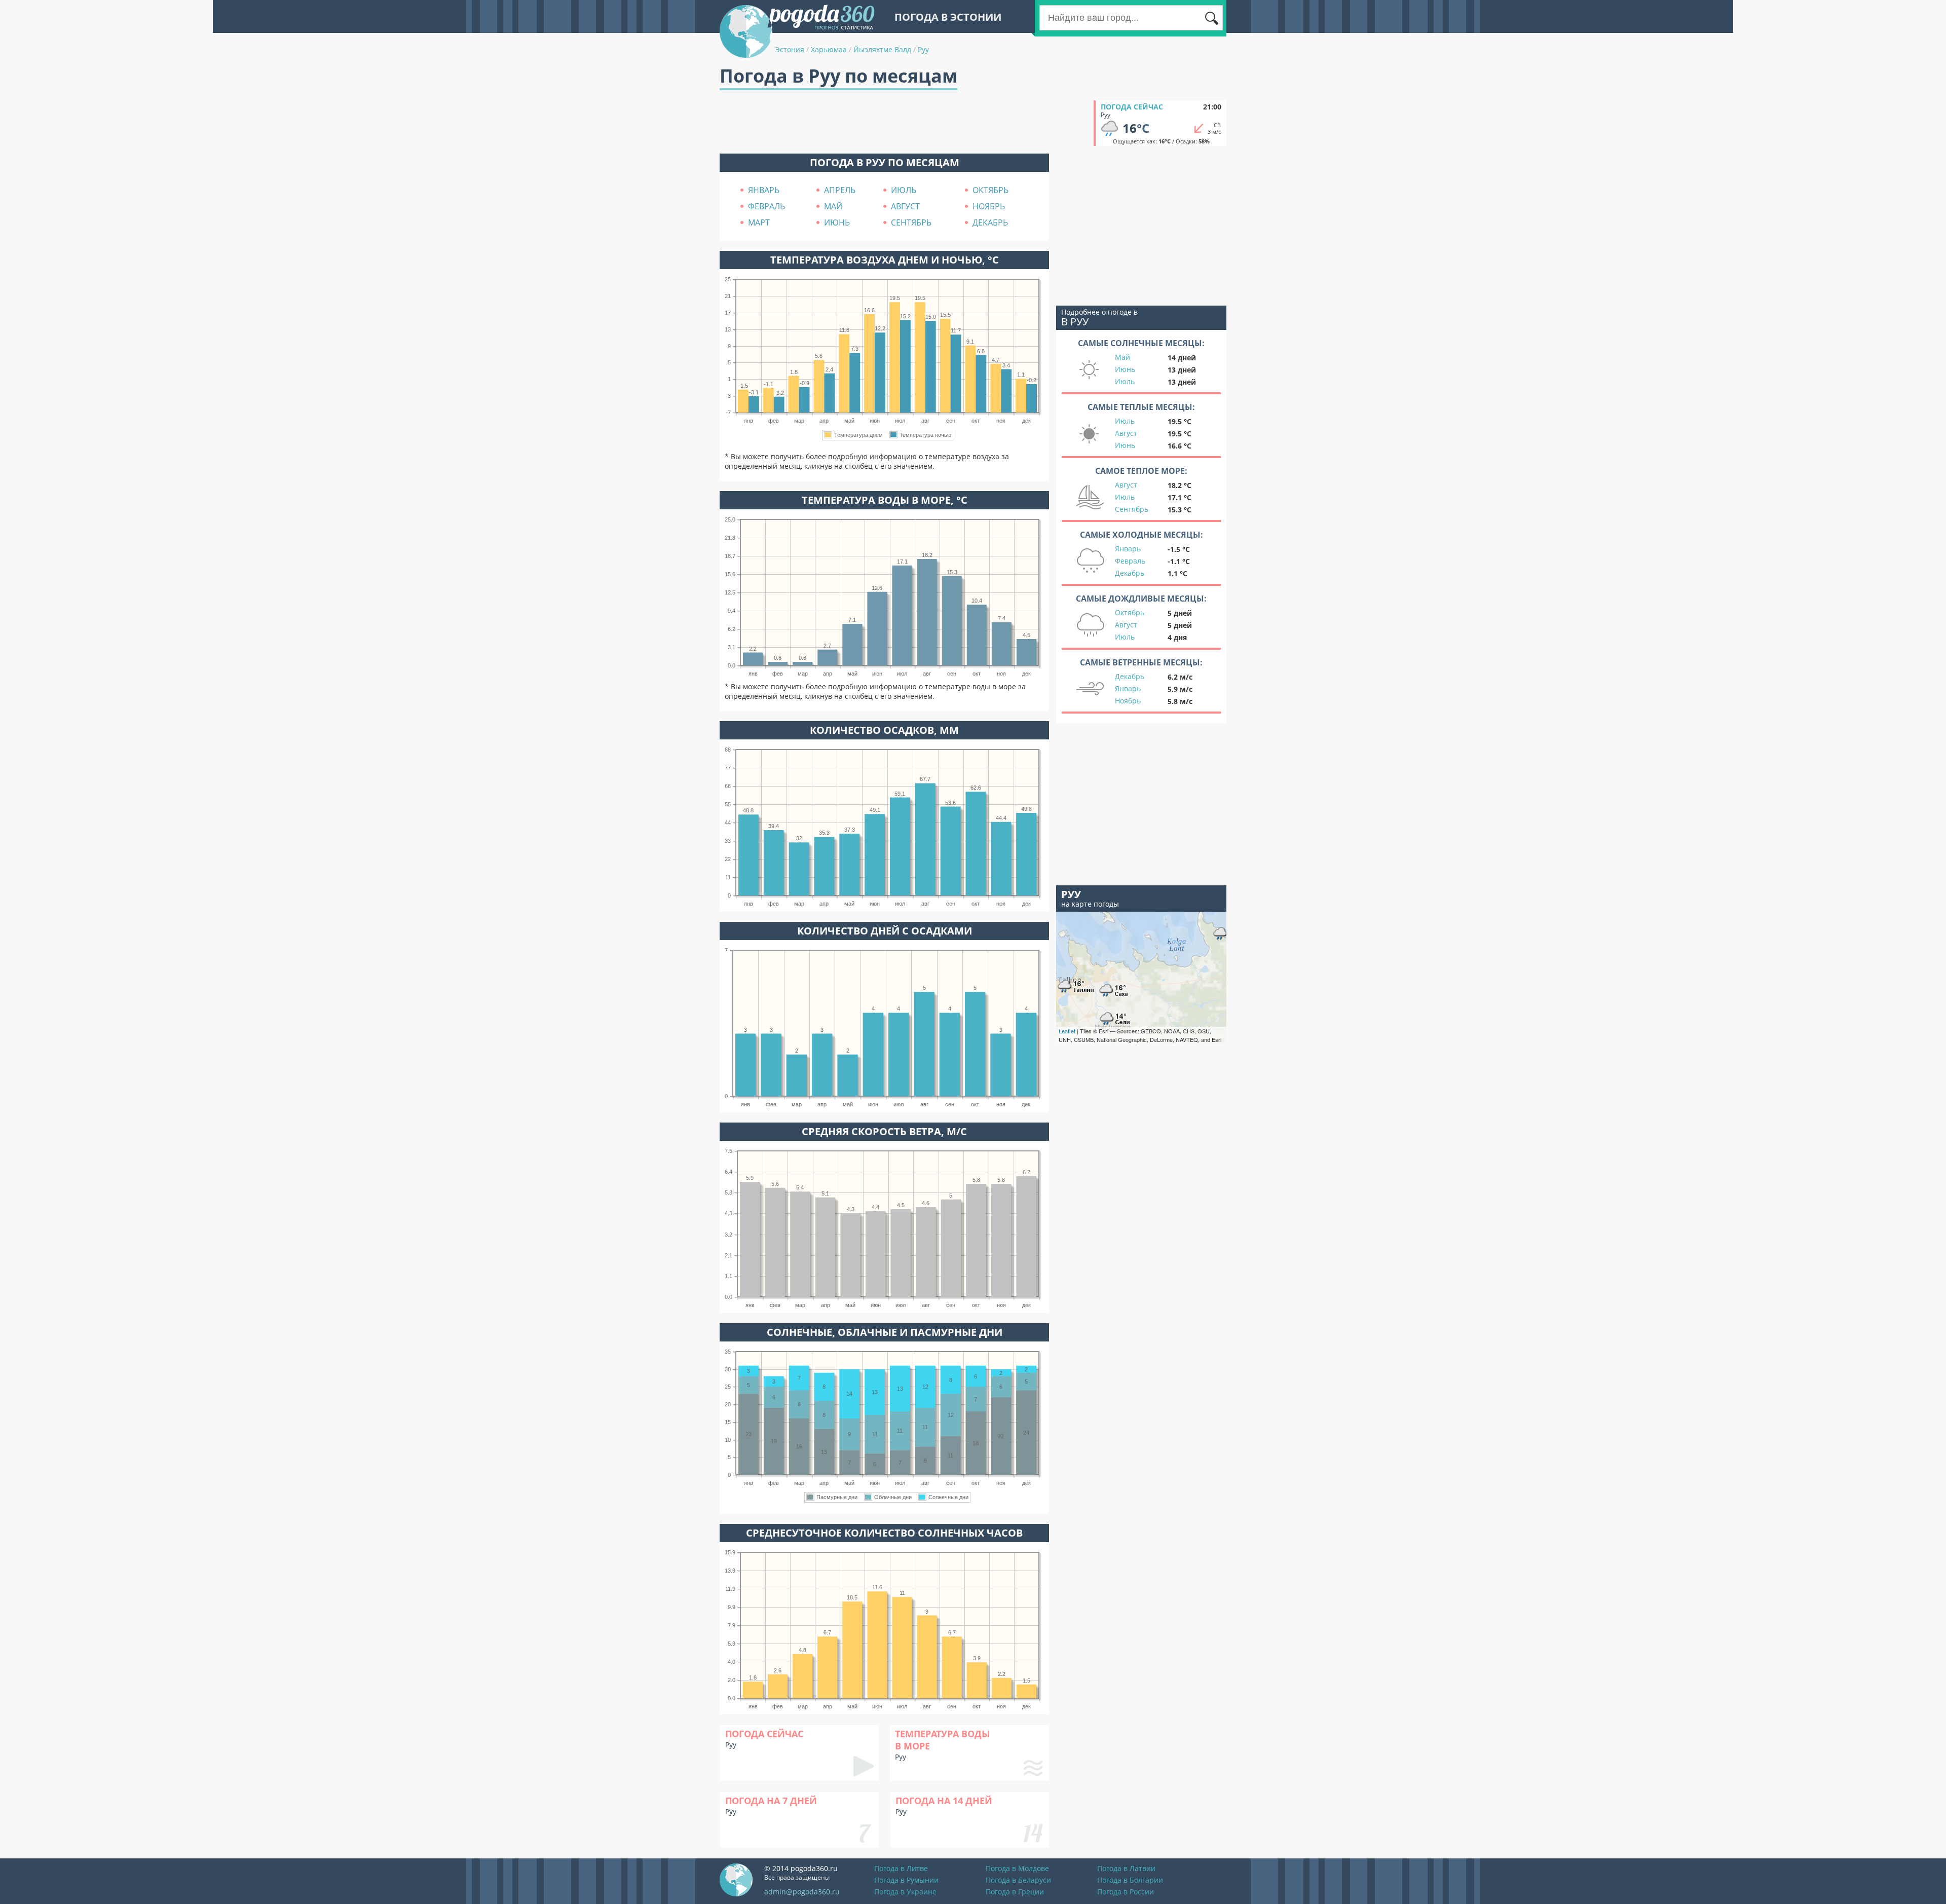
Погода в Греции (1015, 1892)
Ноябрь (1128, 701)
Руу (923, 49)
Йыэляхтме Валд (882, 49)
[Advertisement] (904, 123)
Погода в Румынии (906, 1880)
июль (904, 190)
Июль (1125, 381)
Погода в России (1126, 1892)
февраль (766, 206)
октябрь (990, 190)
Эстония (790, 49)
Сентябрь (1132, 509)
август (905, 206)
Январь (1128, 549)
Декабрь (1130, 573)
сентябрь (911, 222)
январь (764, 190)
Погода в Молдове (1017, 1868)
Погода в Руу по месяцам (885, 162)
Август (1126, 433)
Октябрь (1130, 612)
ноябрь (989, 206)
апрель (840, 190)
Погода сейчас (1132, 107)
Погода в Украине (905, 1892)
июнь (837, 222)
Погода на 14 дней (944, 1801)
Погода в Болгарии (1130, 1880)
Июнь (1125, 369)
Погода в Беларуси (1018, 1880)
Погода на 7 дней (771, 1801)
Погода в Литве (901, 1868)
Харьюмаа (829, 49)
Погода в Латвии (1126, 1868)
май (833, 206)
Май (1122, 357)
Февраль (1130, 561)
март (759, 222)
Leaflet (1067, 1031)
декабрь (990, 222)
